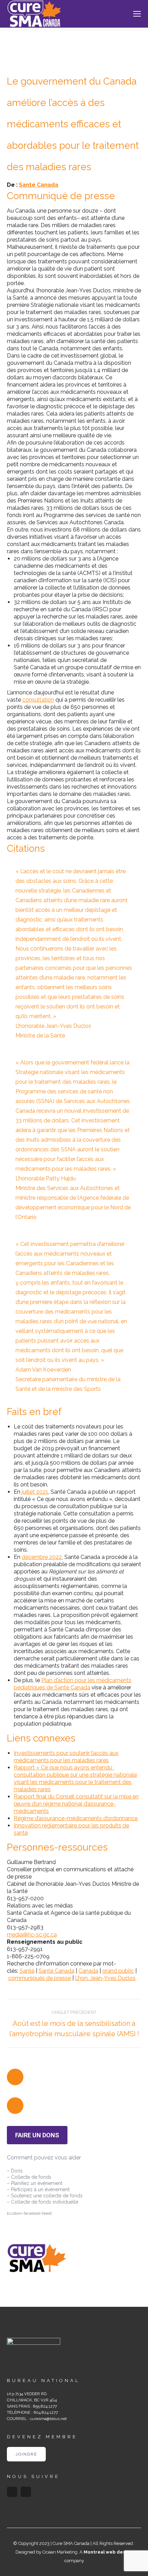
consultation (38, 700)
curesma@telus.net (48, 2419)
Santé (27, 1971)
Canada (88, 1971)
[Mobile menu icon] (137, 14)
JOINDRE (26, 2454)
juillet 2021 (35, 1492)
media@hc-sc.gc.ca (32, 1935)
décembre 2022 (42, 1557)
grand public (118, 1971)
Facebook (12, 2492)
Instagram (26, 2492)
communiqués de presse (40, 1978)
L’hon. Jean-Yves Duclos (105, 1978)
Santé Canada (39, 185)
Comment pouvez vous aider (44, 2158)
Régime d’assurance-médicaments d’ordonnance (76, 1818)
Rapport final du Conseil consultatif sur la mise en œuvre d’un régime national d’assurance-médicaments (76, 1804)
